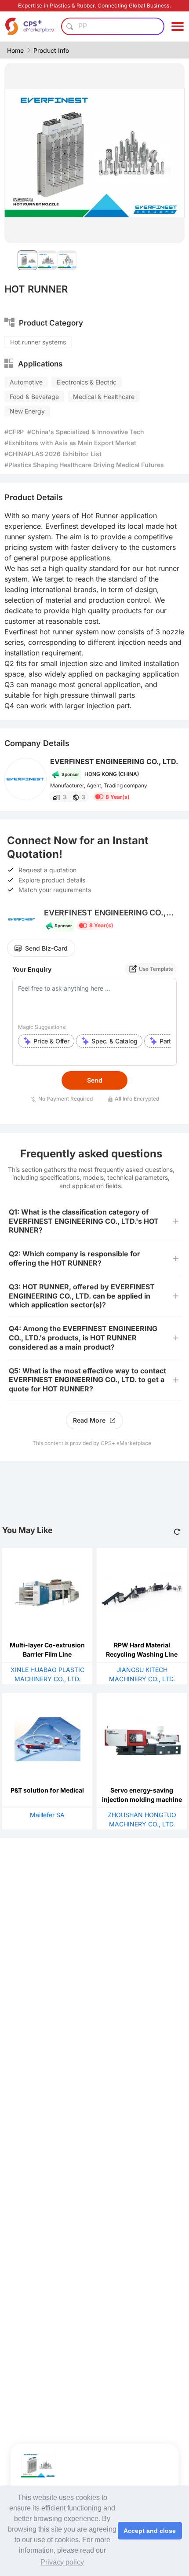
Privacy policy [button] (62, 2562)
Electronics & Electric (87, 382)
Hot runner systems (38, 342)
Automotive (26, 382)
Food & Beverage (34, 397)
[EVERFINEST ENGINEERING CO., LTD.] (25, 779)
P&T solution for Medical (47, 1790)
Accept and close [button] (150, 2531)
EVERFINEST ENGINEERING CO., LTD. (114, 761)
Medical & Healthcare (104, 397)
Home (15, 50)
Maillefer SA (47, 1815)
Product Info (51, 50)
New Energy (27, 411)
